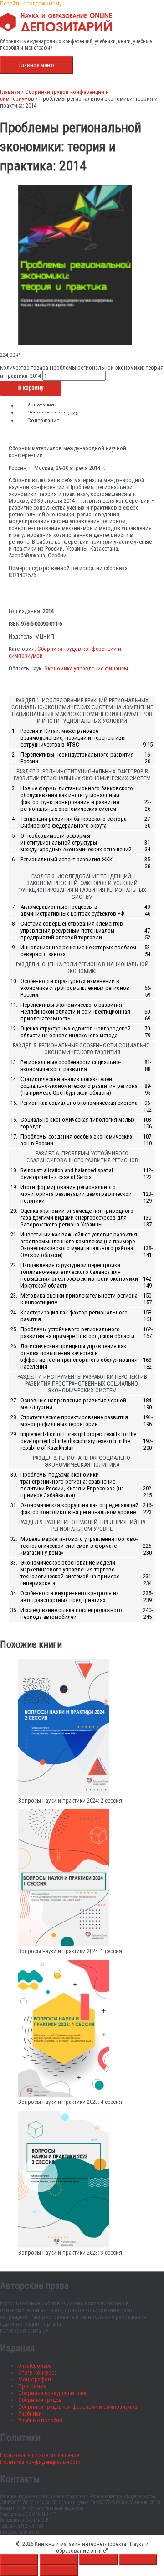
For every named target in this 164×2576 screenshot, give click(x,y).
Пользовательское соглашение (40, 2455)
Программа (32, 2386)
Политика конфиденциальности (40, 2462)
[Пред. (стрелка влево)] (19, 2571)
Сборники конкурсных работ (54, 2393)
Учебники (30, 2414)
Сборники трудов (40, 2400)
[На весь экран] (59, 2560)
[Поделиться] (98, 2560)
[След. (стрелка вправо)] (59, 2571)
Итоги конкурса (38, 2372)
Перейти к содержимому (31, 3)
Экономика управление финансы (86, 668)
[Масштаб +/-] (19, 2560)
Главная (10, 92)
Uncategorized (35, 2366)
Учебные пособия (40, 2420)
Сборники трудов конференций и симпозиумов (78, 2407)
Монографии (35, 2379)
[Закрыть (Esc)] (138, 2560)
